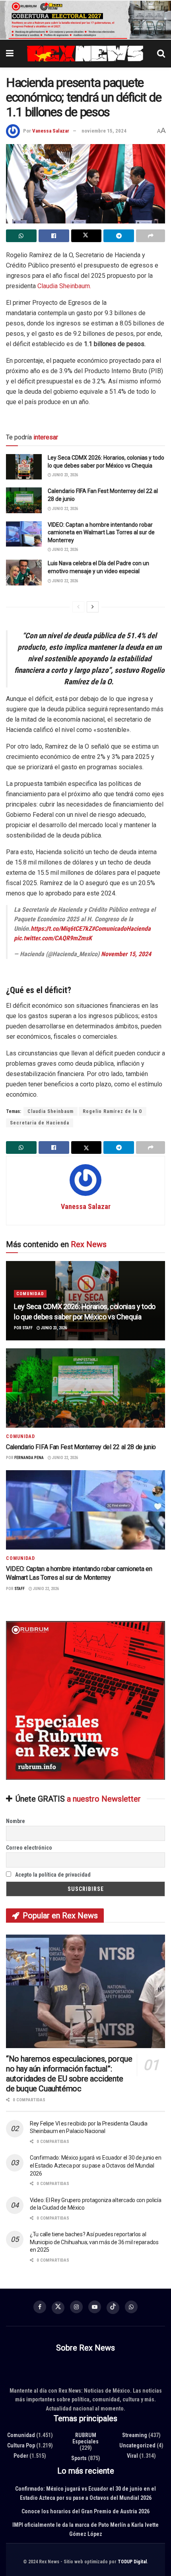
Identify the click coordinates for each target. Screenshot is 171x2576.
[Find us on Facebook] (40, 2307)
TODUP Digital (132, 2562)
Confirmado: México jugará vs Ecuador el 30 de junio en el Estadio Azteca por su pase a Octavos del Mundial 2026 (96, 2166)
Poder (21, 2456)
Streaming (135, 2435)
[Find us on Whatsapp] (131, 2307)
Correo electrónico (29, 1848)
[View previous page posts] (78, 607)
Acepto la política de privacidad (52, 1875)
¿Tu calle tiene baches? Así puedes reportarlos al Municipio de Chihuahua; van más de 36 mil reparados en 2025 (94, 2242)
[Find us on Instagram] (76, 2307)
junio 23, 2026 (65, 475)
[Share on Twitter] (86, 236)
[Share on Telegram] (119, 236)
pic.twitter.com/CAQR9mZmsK (53, 939)
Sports (79, 2458)
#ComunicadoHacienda (121, 929)
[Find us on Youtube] (95, 2307)
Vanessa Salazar (51, 131)
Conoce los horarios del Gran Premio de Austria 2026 (85, 2511)
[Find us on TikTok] (113, 2308)
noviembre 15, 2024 (104, 131)
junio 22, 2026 (65, 509)
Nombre (16, 1821)
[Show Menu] (10, 54)
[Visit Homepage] (85, 54)
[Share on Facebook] (54, 236)
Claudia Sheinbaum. (64, 286)
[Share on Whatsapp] (21, 236)
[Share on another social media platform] (151, 236)
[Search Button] (161, 54)
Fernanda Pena (29, 1458)
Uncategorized (137, 2445)
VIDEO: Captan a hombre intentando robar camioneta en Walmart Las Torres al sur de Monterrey (101, 532)
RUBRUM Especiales (85, 2438)
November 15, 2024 (126, 954)
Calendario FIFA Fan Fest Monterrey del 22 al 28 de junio (81, 1447)
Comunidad (30, 1294)
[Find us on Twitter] (58, 2308)
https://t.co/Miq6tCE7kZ (61, 929)
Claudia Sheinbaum (51, 1111)
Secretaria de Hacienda (40, 1123)
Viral (132, 2456)
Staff (27, 1328)
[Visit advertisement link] (85, 20)
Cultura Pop (21, 2445)
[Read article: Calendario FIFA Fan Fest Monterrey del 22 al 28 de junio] (24, 501)
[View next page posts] (93, 607)
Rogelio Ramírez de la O (113, 1111)
